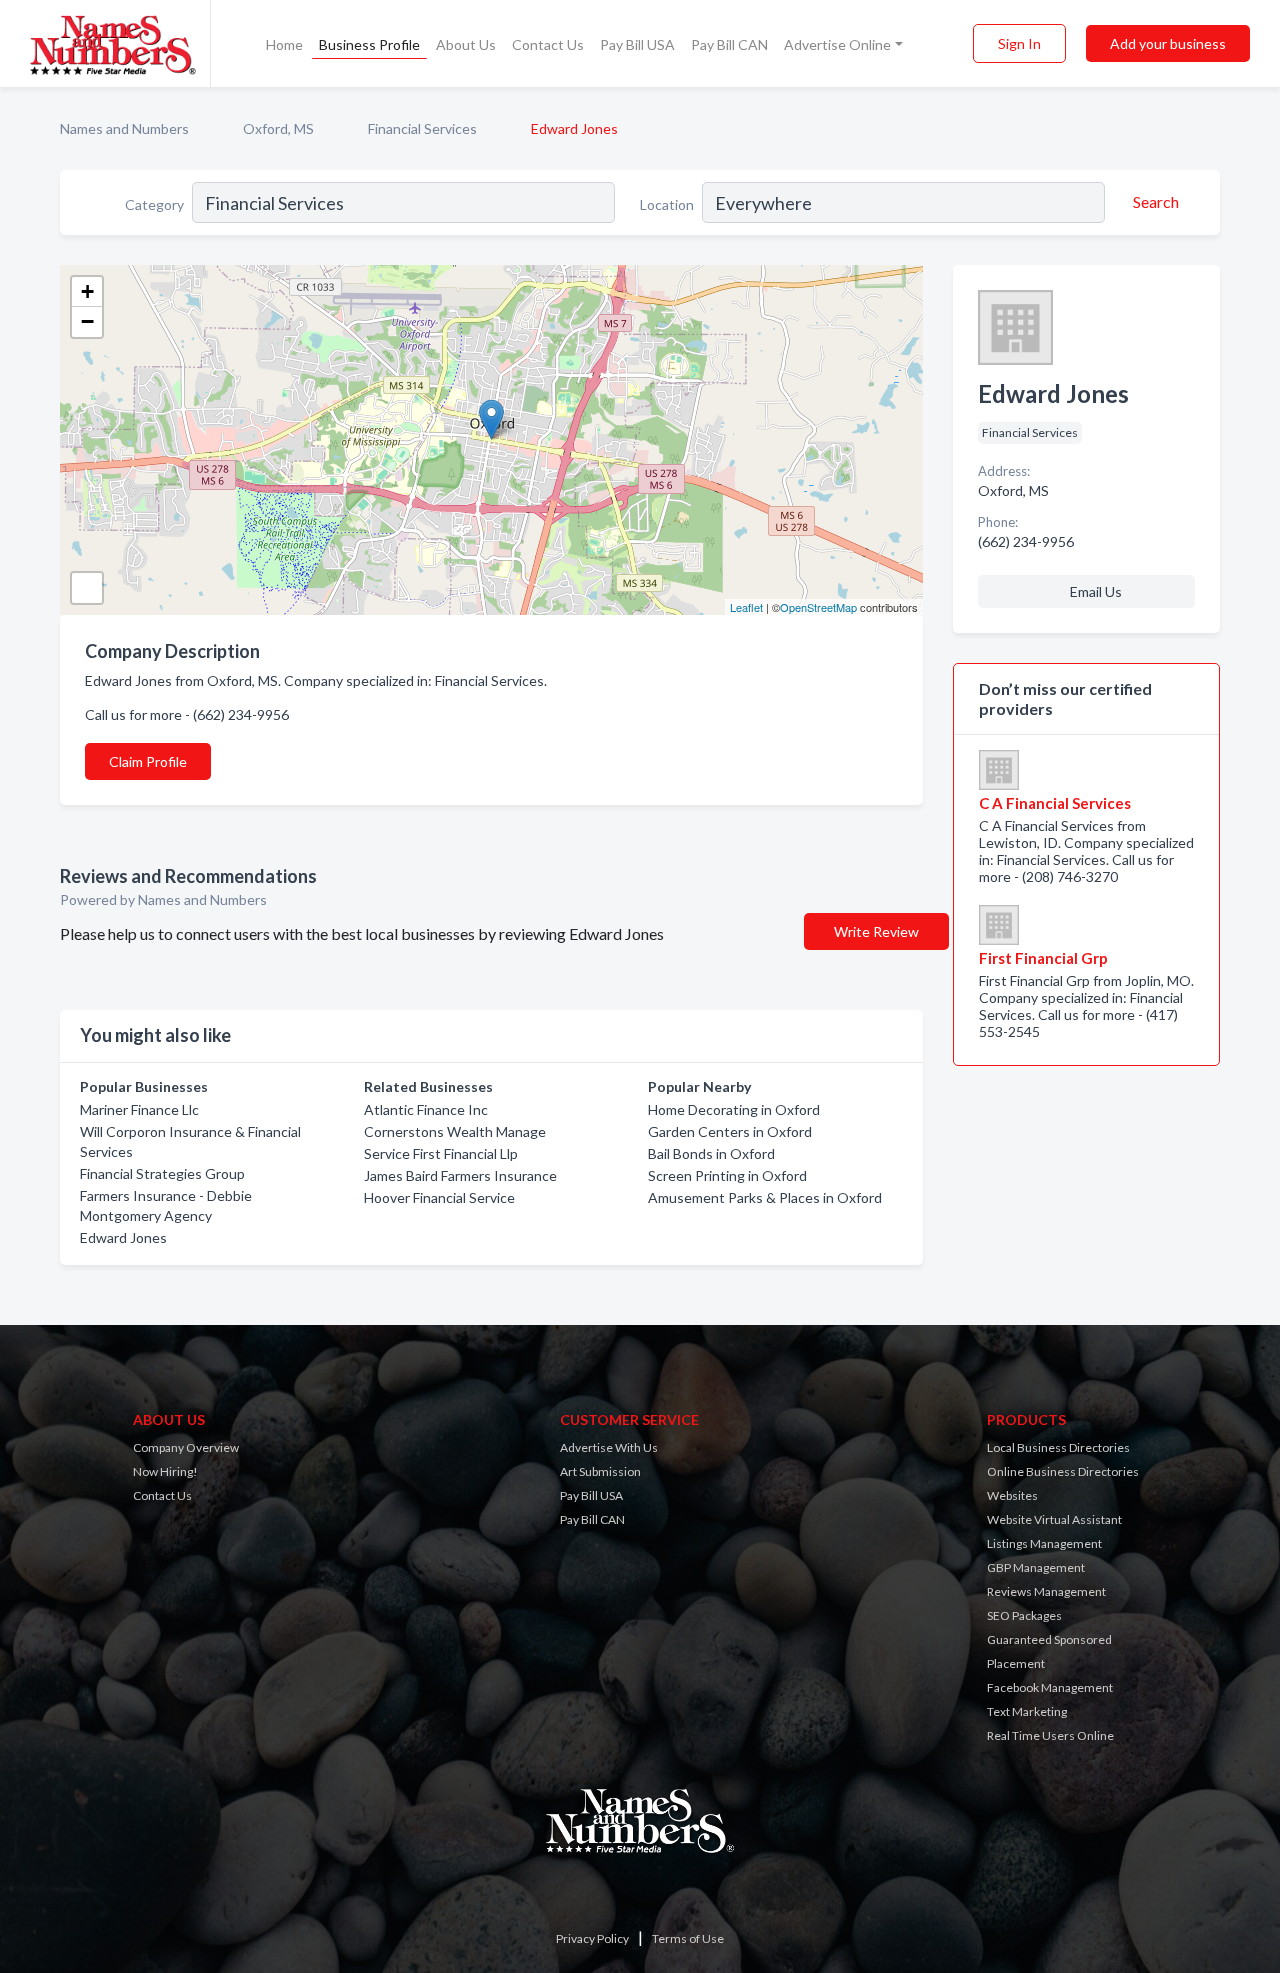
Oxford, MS (278, 128)
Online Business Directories (1063, 1471)
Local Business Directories (1058, 1447)
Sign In (1019, 43)
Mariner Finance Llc (139, 1109)
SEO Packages (1024, 1615)
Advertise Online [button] (837, 44)
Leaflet (746, 607)
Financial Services (422, 128)
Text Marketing (1027, 1711)
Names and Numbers (124, 128)
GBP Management (1036, 1567)
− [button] (87, 321)
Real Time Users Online (1050, 1735)
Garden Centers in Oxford (730, 1131)
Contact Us (548, 44)
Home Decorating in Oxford (734, 1109)
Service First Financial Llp (441, 1153)
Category (154, 204)
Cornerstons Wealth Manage (455, 1131)
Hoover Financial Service (439, 1197)
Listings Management (1044, 1543)
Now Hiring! (165, 1471)
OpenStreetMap (818, 607)
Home (284, 44)
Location (667, 204)
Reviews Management (1046, 1591)
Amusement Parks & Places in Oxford (765, 1197)
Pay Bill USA (637, 44)
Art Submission (600, 1471)
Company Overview (186, 1447)
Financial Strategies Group (162, 1173)
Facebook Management (1050, 1687)
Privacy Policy (592, 1938)
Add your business (1168, 43)
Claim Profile (148, 761)
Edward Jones (123, 1237)
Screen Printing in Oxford (727, 1175)
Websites (1012, 1495)
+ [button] (87, 291)
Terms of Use (688, 1938)
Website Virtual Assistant (1054, 1519)
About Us (466, 44)
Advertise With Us (609, 1447)
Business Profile (369, 44)
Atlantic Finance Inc (426, 1109)
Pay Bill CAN (729, 44)
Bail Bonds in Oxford (711, 1153)
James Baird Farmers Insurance (460, 1175)
